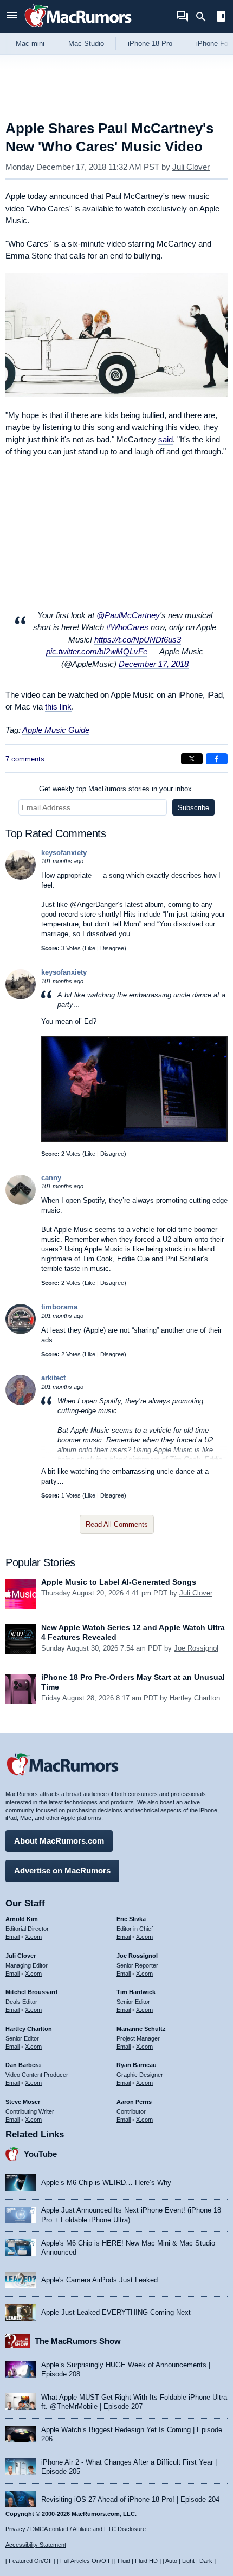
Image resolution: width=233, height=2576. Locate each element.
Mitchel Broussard (31, 1992)
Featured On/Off (30, 2561)
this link (58, 707)
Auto (171, 2561)
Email (12, 1937)
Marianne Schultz (141, 2029)
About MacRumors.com (59, 1841)
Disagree (112, 948)
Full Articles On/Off (85, 2561)
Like (90, 948)
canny (51, 1178)
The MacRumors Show (78, 2341)
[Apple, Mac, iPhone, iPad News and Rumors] (78, 28)
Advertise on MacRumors (62, 1870)
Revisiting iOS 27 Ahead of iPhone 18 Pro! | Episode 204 (130, 2499)
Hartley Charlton (195, 1698)
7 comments (25, 759)
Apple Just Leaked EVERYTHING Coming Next (116, 2312)
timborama (59, 1307)
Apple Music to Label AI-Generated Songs (119, 1582)
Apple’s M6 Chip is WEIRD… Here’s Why (106, 2183)
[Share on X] (192, 759)
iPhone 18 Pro (150, 44)
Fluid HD (146, 2561)
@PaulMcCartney (128, 615)
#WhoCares (127, 627)
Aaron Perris (134, 2102)
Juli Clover (191, 167)
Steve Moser (23, 2102)
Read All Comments (117, 1524)
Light (188, 2561)
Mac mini (30, 44)
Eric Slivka (131, 1919)
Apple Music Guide (56, 730)
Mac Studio (86, 44)
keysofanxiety (64, 853)
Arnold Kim (22, 1919)
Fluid (124, 2561)
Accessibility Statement (36, 2545)
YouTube (40, 2154)
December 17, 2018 (154, 664)
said (166, 439)
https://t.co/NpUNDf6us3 (138, 640)
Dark (206, 2561)
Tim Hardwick (136, 1992)
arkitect (53, 1378)
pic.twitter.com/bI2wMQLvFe (97, 651)
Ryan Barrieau (137, 2065)
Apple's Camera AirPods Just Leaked (99, 2280)
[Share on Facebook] (217, 759)
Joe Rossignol (196, 1648)
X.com (33, 1937)
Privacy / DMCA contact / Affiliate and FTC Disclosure (76, 2529)
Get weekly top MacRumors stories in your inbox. (116, 789)
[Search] (205, 17)
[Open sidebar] (221, 18)
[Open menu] (12, 16)
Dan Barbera (23, 2065)
